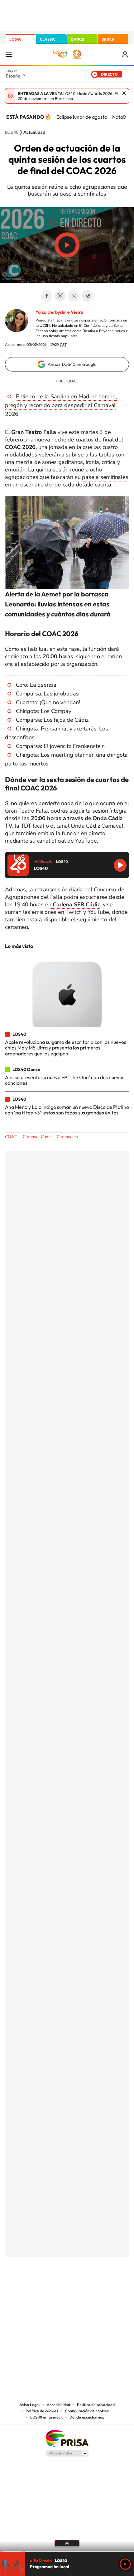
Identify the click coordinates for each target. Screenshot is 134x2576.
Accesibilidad (58, 2405)
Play (125, 2564)
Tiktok (42, 2288)
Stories (104, 2288)
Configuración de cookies (87, 2411)
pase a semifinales (105, 477)
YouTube (55, 2288)
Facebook (46, 296)
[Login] (125, 55)
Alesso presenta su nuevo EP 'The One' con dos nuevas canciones (65, 1080)
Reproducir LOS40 (120, 865)
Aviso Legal (30, 2405)
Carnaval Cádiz (37, 1137)
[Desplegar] (67, 2543)
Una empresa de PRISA (67, 2438)
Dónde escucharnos (87, 2417)
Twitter (60, 296)
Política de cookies (42, 2411)
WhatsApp (74, 296)
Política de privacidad (96, 2405)
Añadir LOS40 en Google (72, 364)
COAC (11, 1137)
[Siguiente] (125, 117)
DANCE (77, 39)
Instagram (30, 2288)
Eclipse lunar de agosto (82, 117)
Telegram (88, 296)
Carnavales (67, 1137)
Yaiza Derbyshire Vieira (59, 312)
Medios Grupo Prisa (67, 2453)
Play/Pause (67, 245)
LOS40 (15, 39)
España (13, 76)
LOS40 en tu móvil (46, 2417)
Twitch (92, 2288)
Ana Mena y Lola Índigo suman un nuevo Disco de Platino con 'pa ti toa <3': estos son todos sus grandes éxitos (67, 1110)
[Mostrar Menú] (9, 54)
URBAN (108, 39)
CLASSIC (48, 39)
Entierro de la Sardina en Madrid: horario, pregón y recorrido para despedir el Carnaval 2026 (61, 405)
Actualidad (34, 132)
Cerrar (124, 93)
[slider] (67, 2551)
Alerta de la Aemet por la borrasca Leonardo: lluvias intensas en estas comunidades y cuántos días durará (58, 604)
